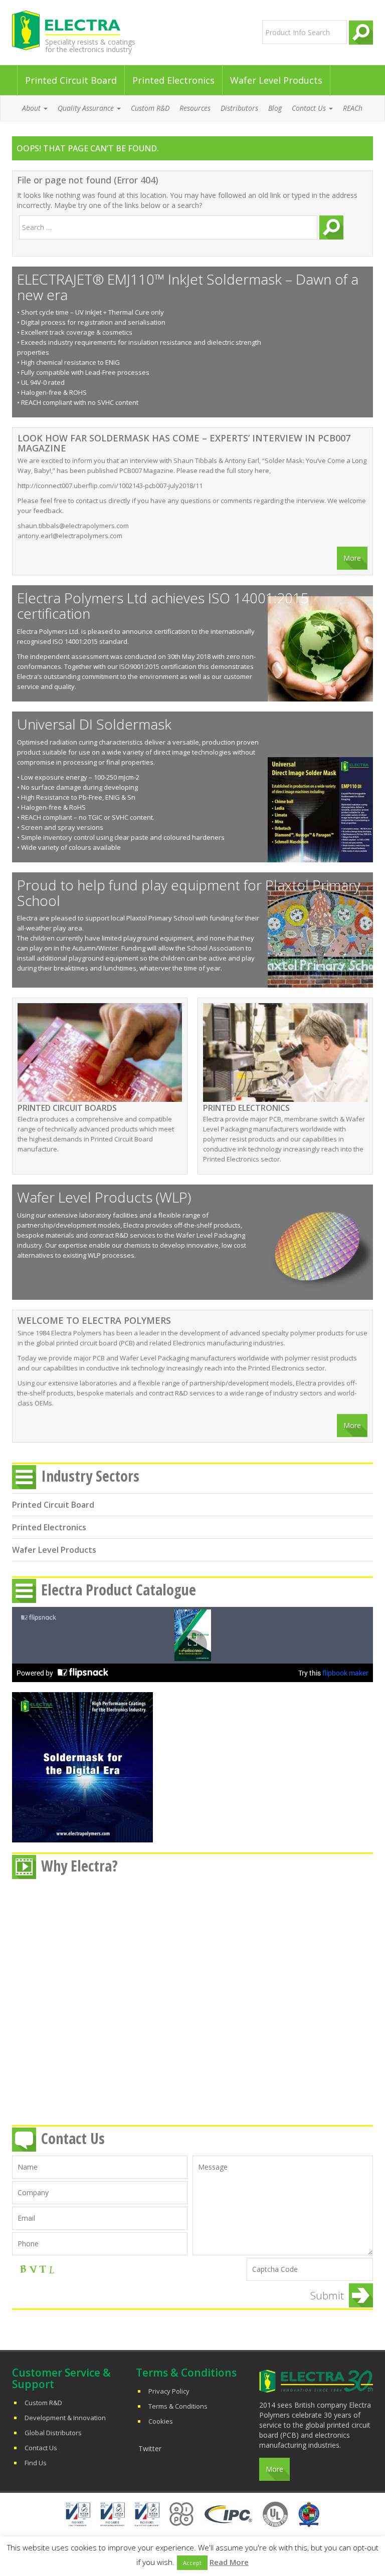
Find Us (36, 2463)
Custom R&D (150, 108)
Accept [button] (192, 2563)
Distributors (239, 108)
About (32, 108)
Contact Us (41, 2448)
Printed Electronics (173, 80)
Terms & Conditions (178, 2406)
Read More (229, 2562)
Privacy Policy (169, 2391)
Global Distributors (53, 2433)
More (352, 558)
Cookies (161, 2421)
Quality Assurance (87, 108)
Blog (275, 108)
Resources (195, 108)
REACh (353, 108)
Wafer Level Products (276, 80)
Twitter (150, 2448)
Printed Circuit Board (71, 80)
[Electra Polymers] (100, 30)
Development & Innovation (65, 2418)
